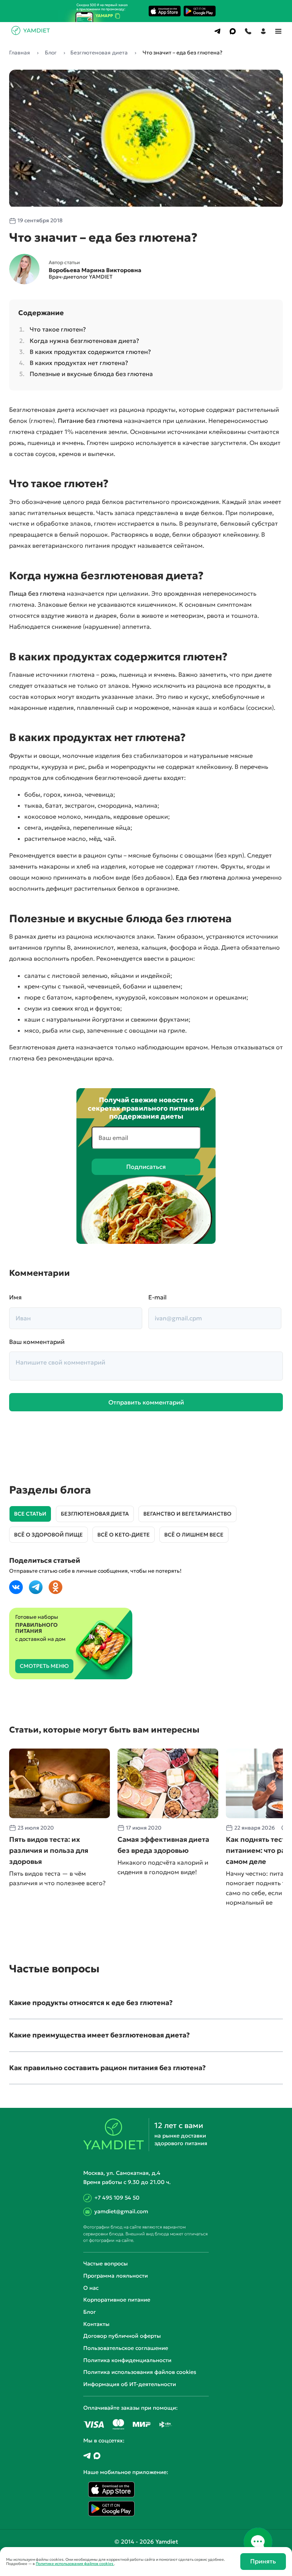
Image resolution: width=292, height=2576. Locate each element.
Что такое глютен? (58, 329)
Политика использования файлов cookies (140, 2372)
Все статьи (30, 1514)
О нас (91, 2288)
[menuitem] (217, 31)
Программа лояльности (116, 2276)
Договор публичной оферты (122, 2336)
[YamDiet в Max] (97, 2456)
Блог (90, 2312)
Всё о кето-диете (124, 1535)
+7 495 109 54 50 (117, 2198)
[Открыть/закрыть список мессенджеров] (258, 2542)
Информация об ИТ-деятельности (130, 2384)
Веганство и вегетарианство (187, 1514)
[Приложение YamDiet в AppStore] (165, 11)
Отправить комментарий (146, 1402)
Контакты (96, 2324)
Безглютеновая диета (95, 1514)
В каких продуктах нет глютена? (79, 363)
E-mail (157, 1297)
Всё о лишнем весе (194, 1535)
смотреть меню (44, 1666)
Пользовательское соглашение (126, 2348)
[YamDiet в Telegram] (87, 2456)
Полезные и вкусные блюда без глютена (91, 374)
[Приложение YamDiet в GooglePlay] (200, 11)
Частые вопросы (106, 2264)
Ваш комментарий (37, 1342)
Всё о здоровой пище (48, 1535)
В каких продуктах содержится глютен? (90, 352)
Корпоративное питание (117, 2300)
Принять (263, 2561)
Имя (15, 1297)
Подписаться (146, 1167)
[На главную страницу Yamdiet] (31, 33)
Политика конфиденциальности (127, 2360)
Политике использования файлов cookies (75, 2564)
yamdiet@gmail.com (121, 2211)
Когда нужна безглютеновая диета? (84, 341)
